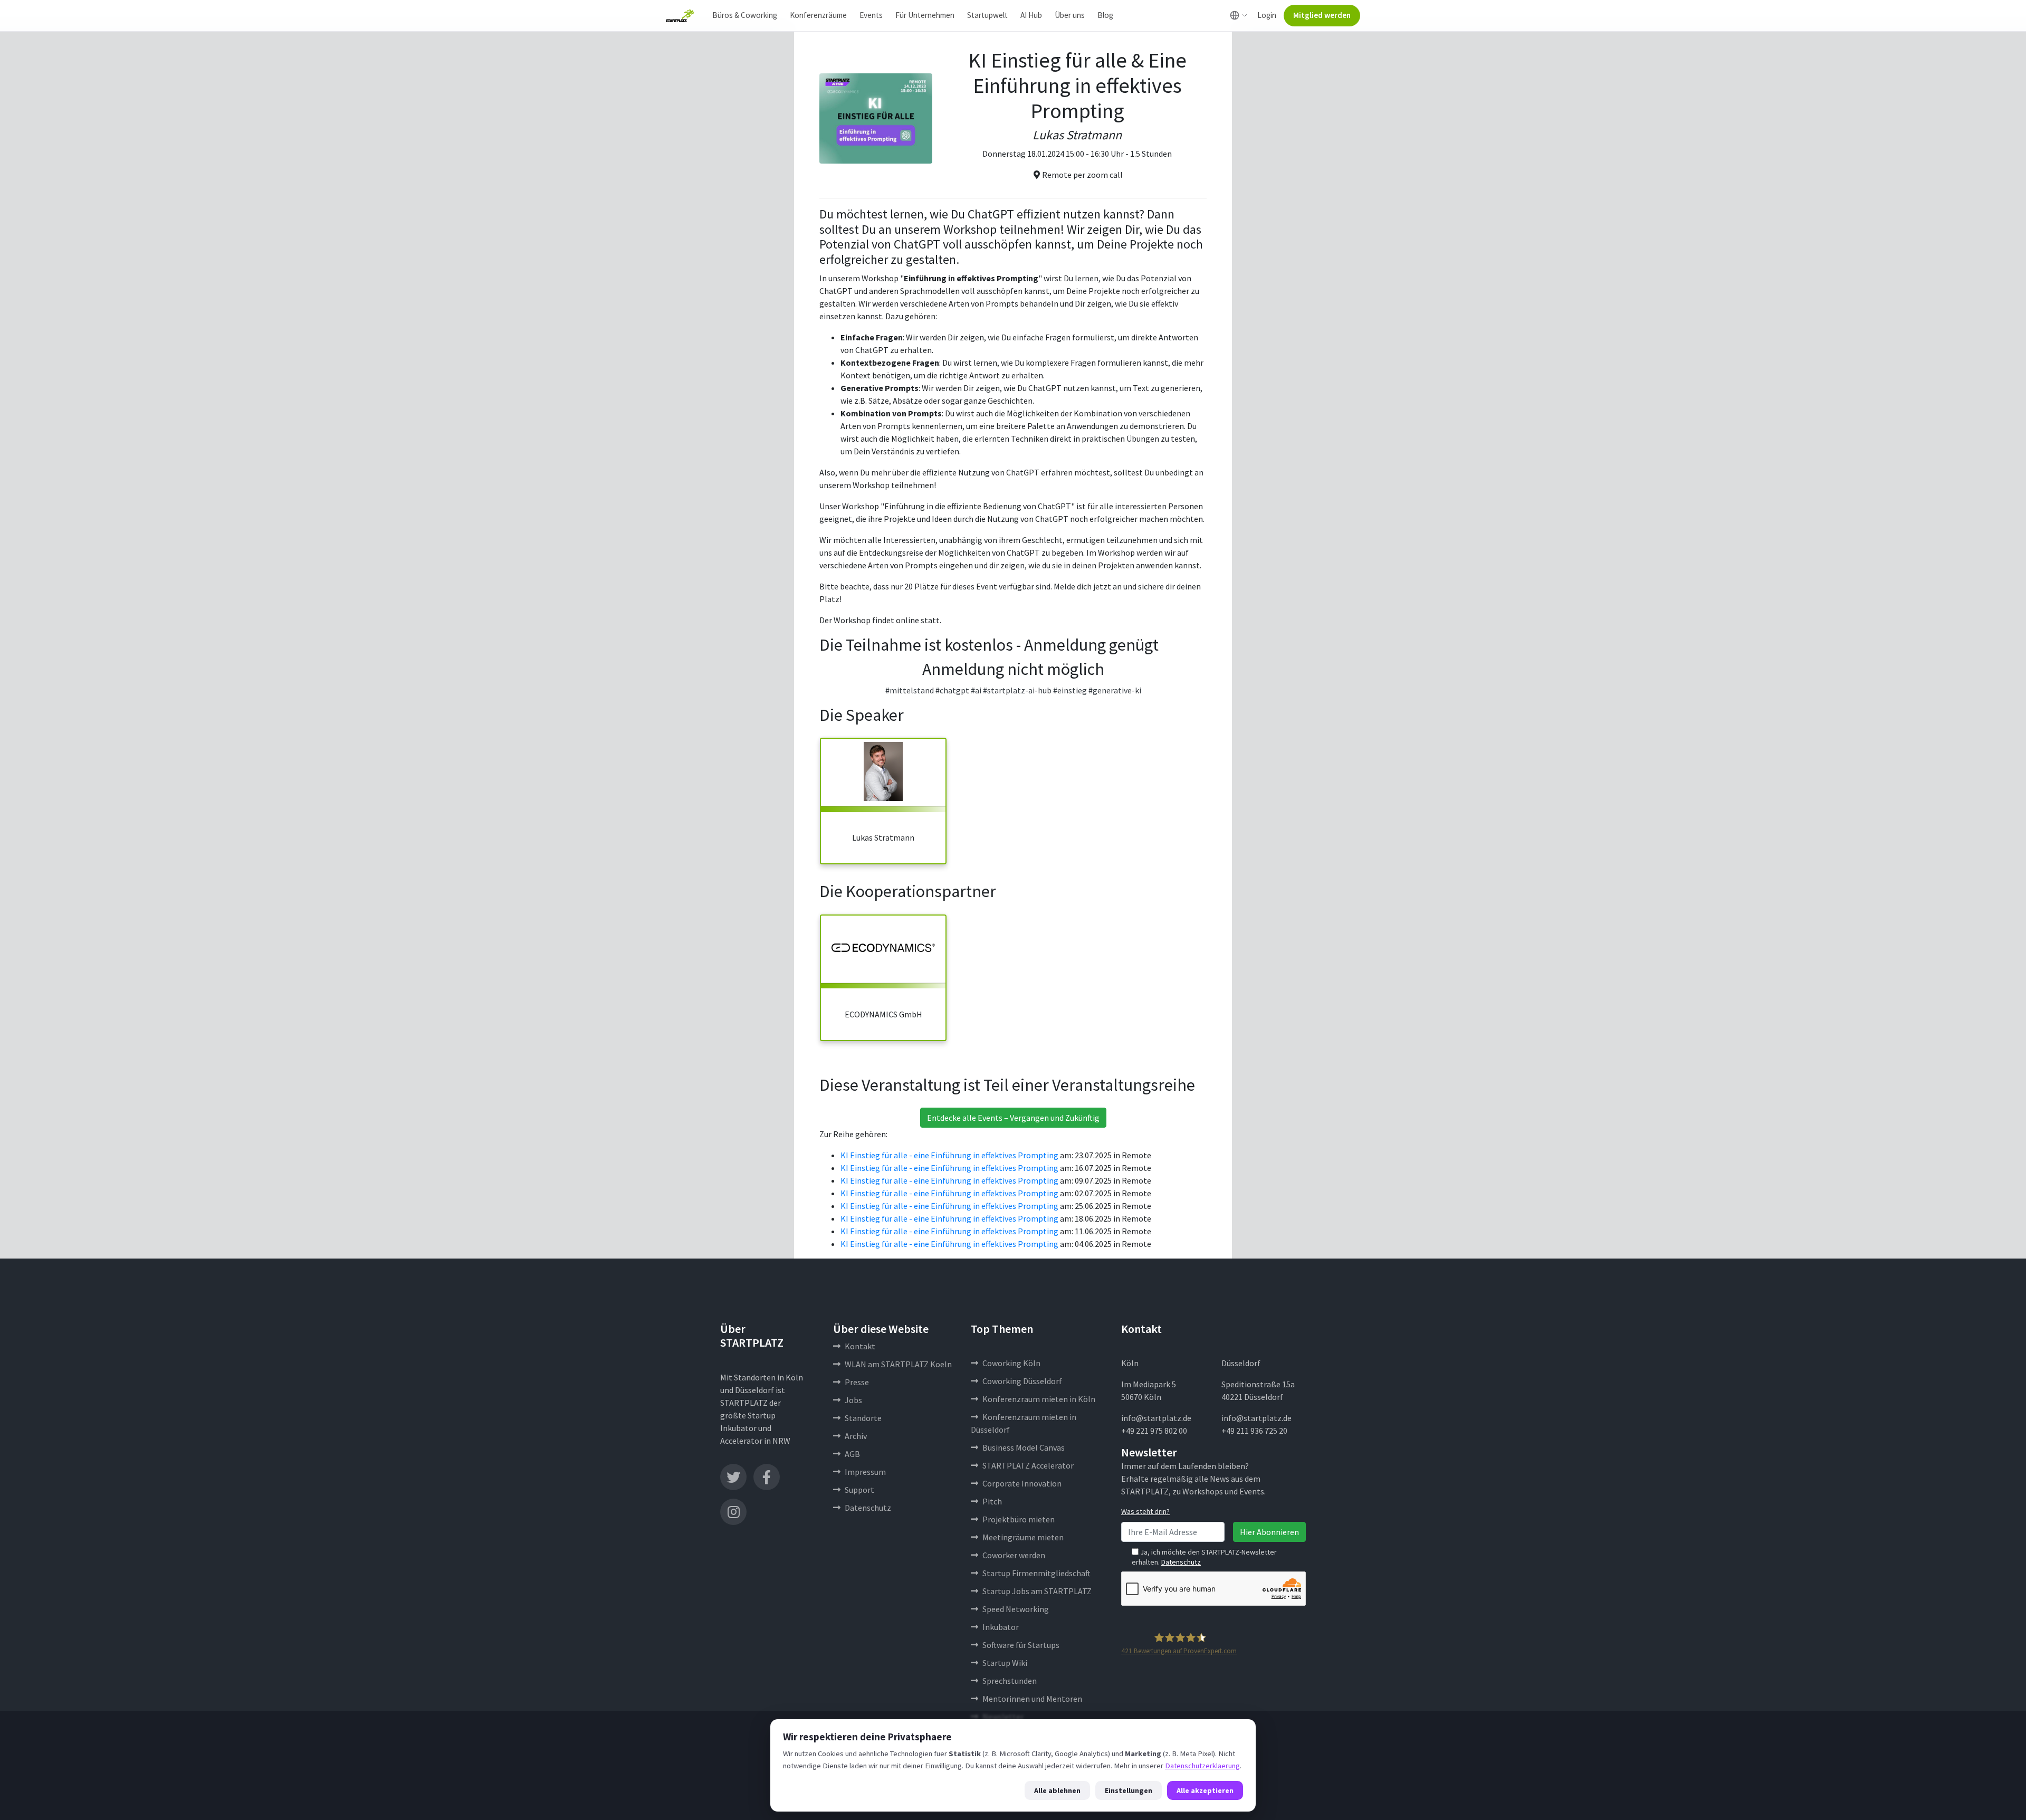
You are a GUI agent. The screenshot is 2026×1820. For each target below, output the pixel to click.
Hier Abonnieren (1269, 1532)
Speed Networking (1016, 1609)
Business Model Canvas (1024, 1447)
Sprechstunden (1010, 1681)
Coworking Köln (1011, 1363)
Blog (1105, 15)
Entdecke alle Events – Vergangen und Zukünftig (1013, 1118)
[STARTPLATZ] (680, 16)
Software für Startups (1021, 1645)
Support (859, 1490)
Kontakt (860, 1346)
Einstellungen (1129, 1790)
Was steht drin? (1145, 1511)
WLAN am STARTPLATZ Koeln (898, 1364)
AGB (852, 1454)
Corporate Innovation (1022, 1483)
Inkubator (1001, 1627)
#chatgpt (952, 690)
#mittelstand (910, 690)
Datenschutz (868, 1508)
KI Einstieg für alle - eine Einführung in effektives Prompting (949, 1155)
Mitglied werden (1322, 15)
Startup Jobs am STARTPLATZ (1037, 1591)
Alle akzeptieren (1205, 1790)
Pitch (992, 1501)
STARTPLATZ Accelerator (1028, 1465)
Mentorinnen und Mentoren (1032, 1699)
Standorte (863, 1418)
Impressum (865, 1472)
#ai (976, 690)
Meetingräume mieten (1023, 1537)
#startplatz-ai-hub (1017, 690)
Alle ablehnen (1057, 1790)
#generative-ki (1115, 690)
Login (1267, 15)
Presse (857, 1382)
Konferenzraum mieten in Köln (1039, 1399)
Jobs (853, 1400)
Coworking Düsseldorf (1022, 1381)
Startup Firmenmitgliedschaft (1036, 1573)
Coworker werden (1014, 1555)
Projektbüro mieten (1019, 1519)
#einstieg (1070, 690)
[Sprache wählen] (1239, 15)
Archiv (856, 1436)
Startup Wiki (1005, 1663)
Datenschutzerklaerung (1202, 1766)
